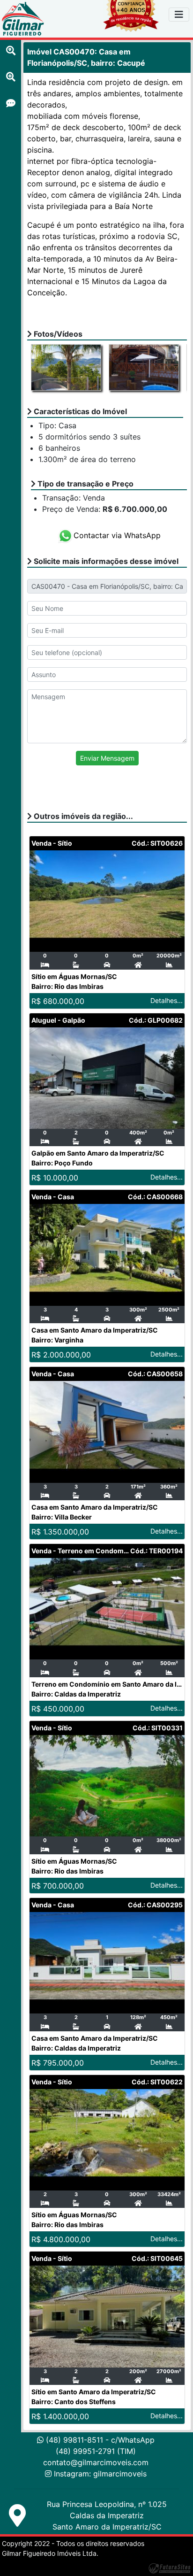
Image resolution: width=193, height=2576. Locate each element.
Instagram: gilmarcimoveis (100, 2474)
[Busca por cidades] (11, 51)
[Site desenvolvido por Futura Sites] (170, 2568)
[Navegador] (179, 15)
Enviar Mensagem (107, 758)
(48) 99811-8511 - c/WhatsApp (99, 2440)
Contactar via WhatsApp (117, 535)
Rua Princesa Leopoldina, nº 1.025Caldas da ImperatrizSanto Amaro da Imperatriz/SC (107, 2515)
